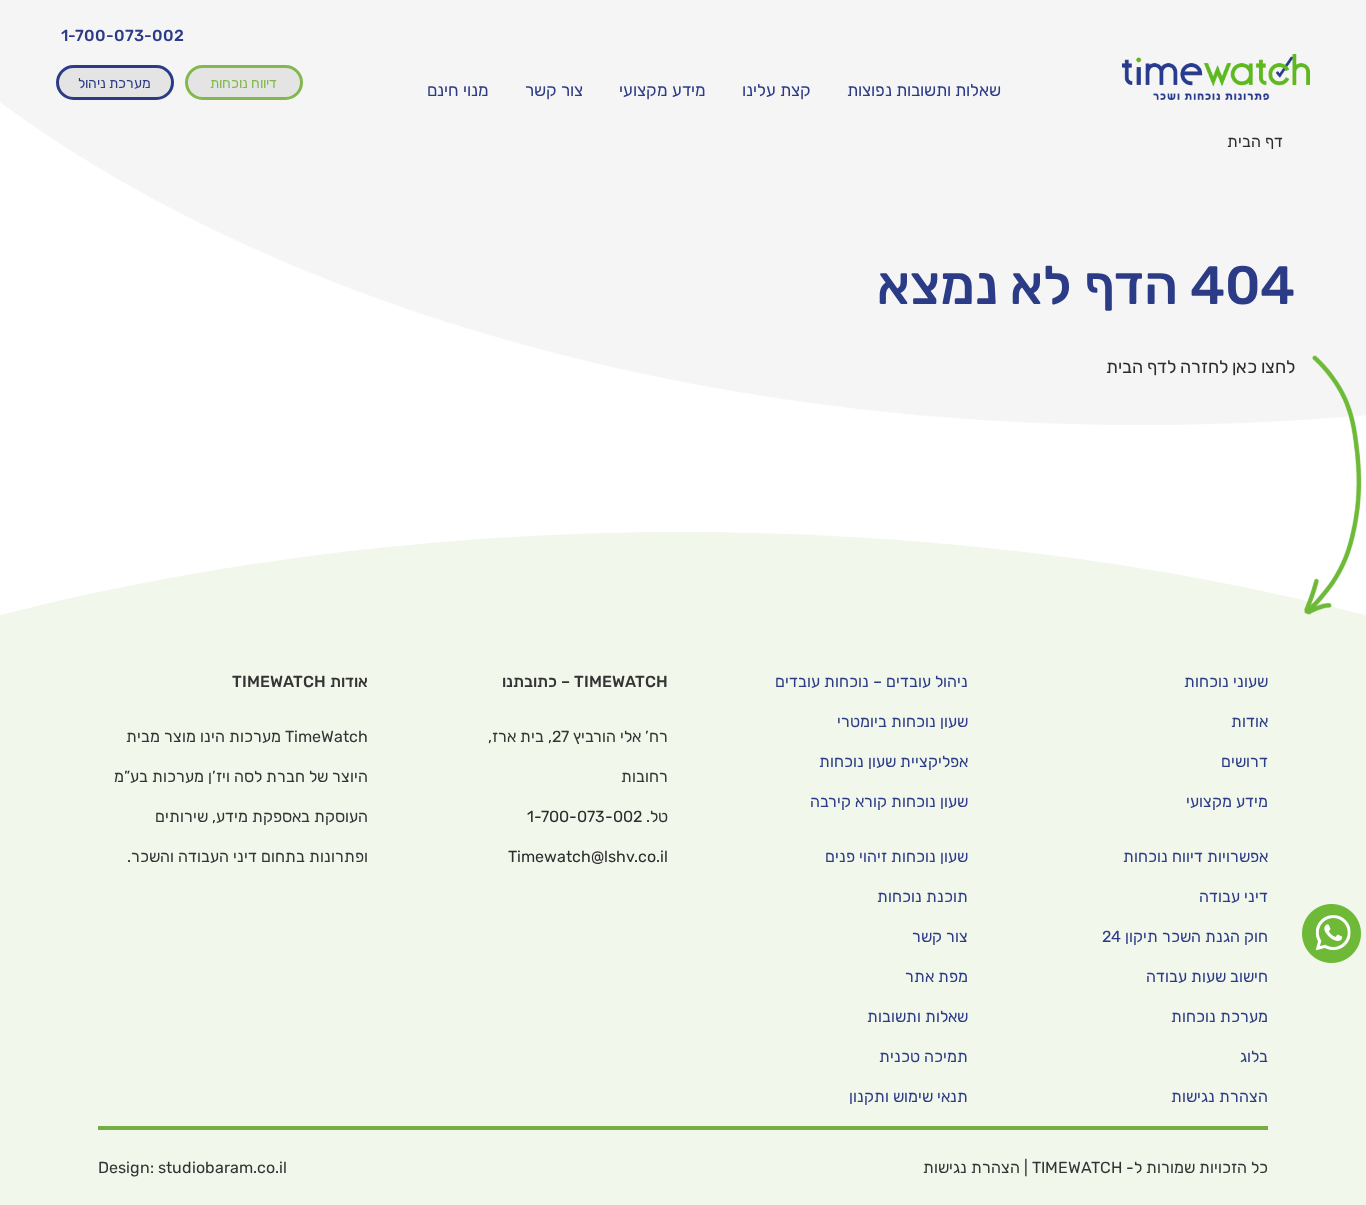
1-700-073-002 (122, 35)
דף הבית (1255, 141)
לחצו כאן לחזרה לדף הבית (1200, 367)
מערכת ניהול (114, 83)
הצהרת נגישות (971, 1167)
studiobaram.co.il (222, 1167)
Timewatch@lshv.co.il (588, 856)
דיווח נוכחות (243, 83)
